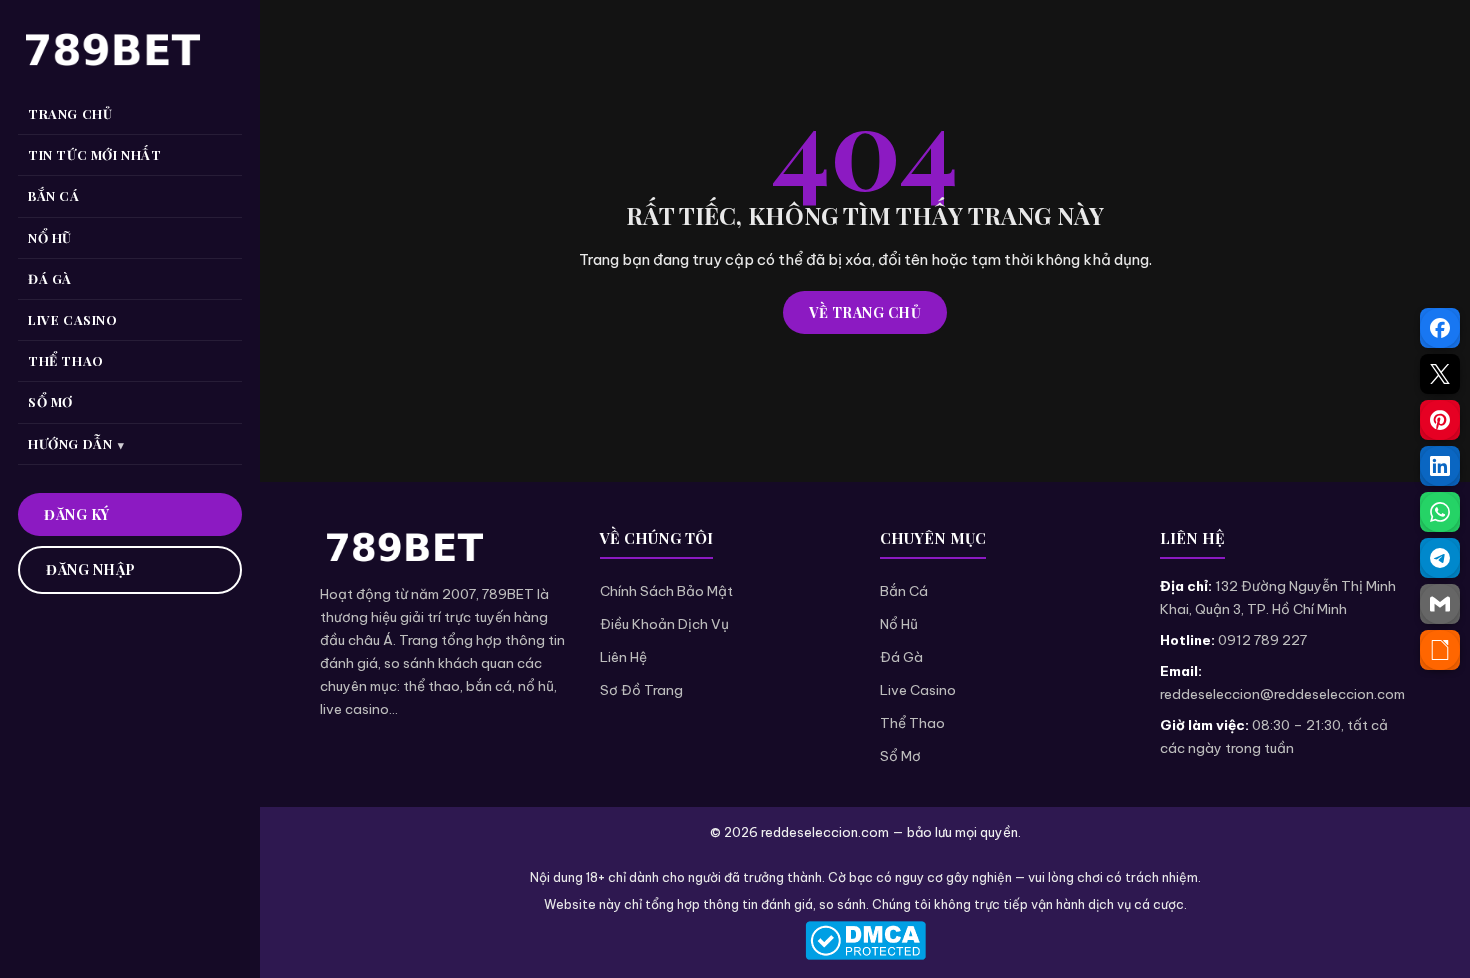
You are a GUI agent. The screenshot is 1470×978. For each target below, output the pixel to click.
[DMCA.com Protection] (865, 940)
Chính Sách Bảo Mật (666, 591)
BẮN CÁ (54, 195)
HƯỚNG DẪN (70, 443)
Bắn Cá (904, 591)
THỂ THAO (66, 360)
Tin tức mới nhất (95, 154)
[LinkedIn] (1440, 466)
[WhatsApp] (1440, 512)
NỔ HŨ (50, 237)
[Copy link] (1440, 650)
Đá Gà (901, 657)
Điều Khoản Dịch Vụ (664, 624)
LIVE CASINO (73, 319)
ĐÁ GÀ (50, 278)
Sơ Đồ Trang (641, 690)
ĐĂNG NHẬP (91, 569)
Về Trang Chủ (865, 312)
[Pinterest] (1440, 420)
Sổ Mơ (900, 756)
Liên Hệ (623, 657)
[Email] (1440, 604)
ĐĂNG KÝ (77, 514)
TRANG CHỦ (70, 113)
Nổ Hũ (899, 624)
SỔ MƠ (50, 401)
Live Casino (918, 690)
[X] (1440, 374)
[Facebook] (1440, 328)
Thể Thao (912, 723)
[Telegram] (1440, 558)
